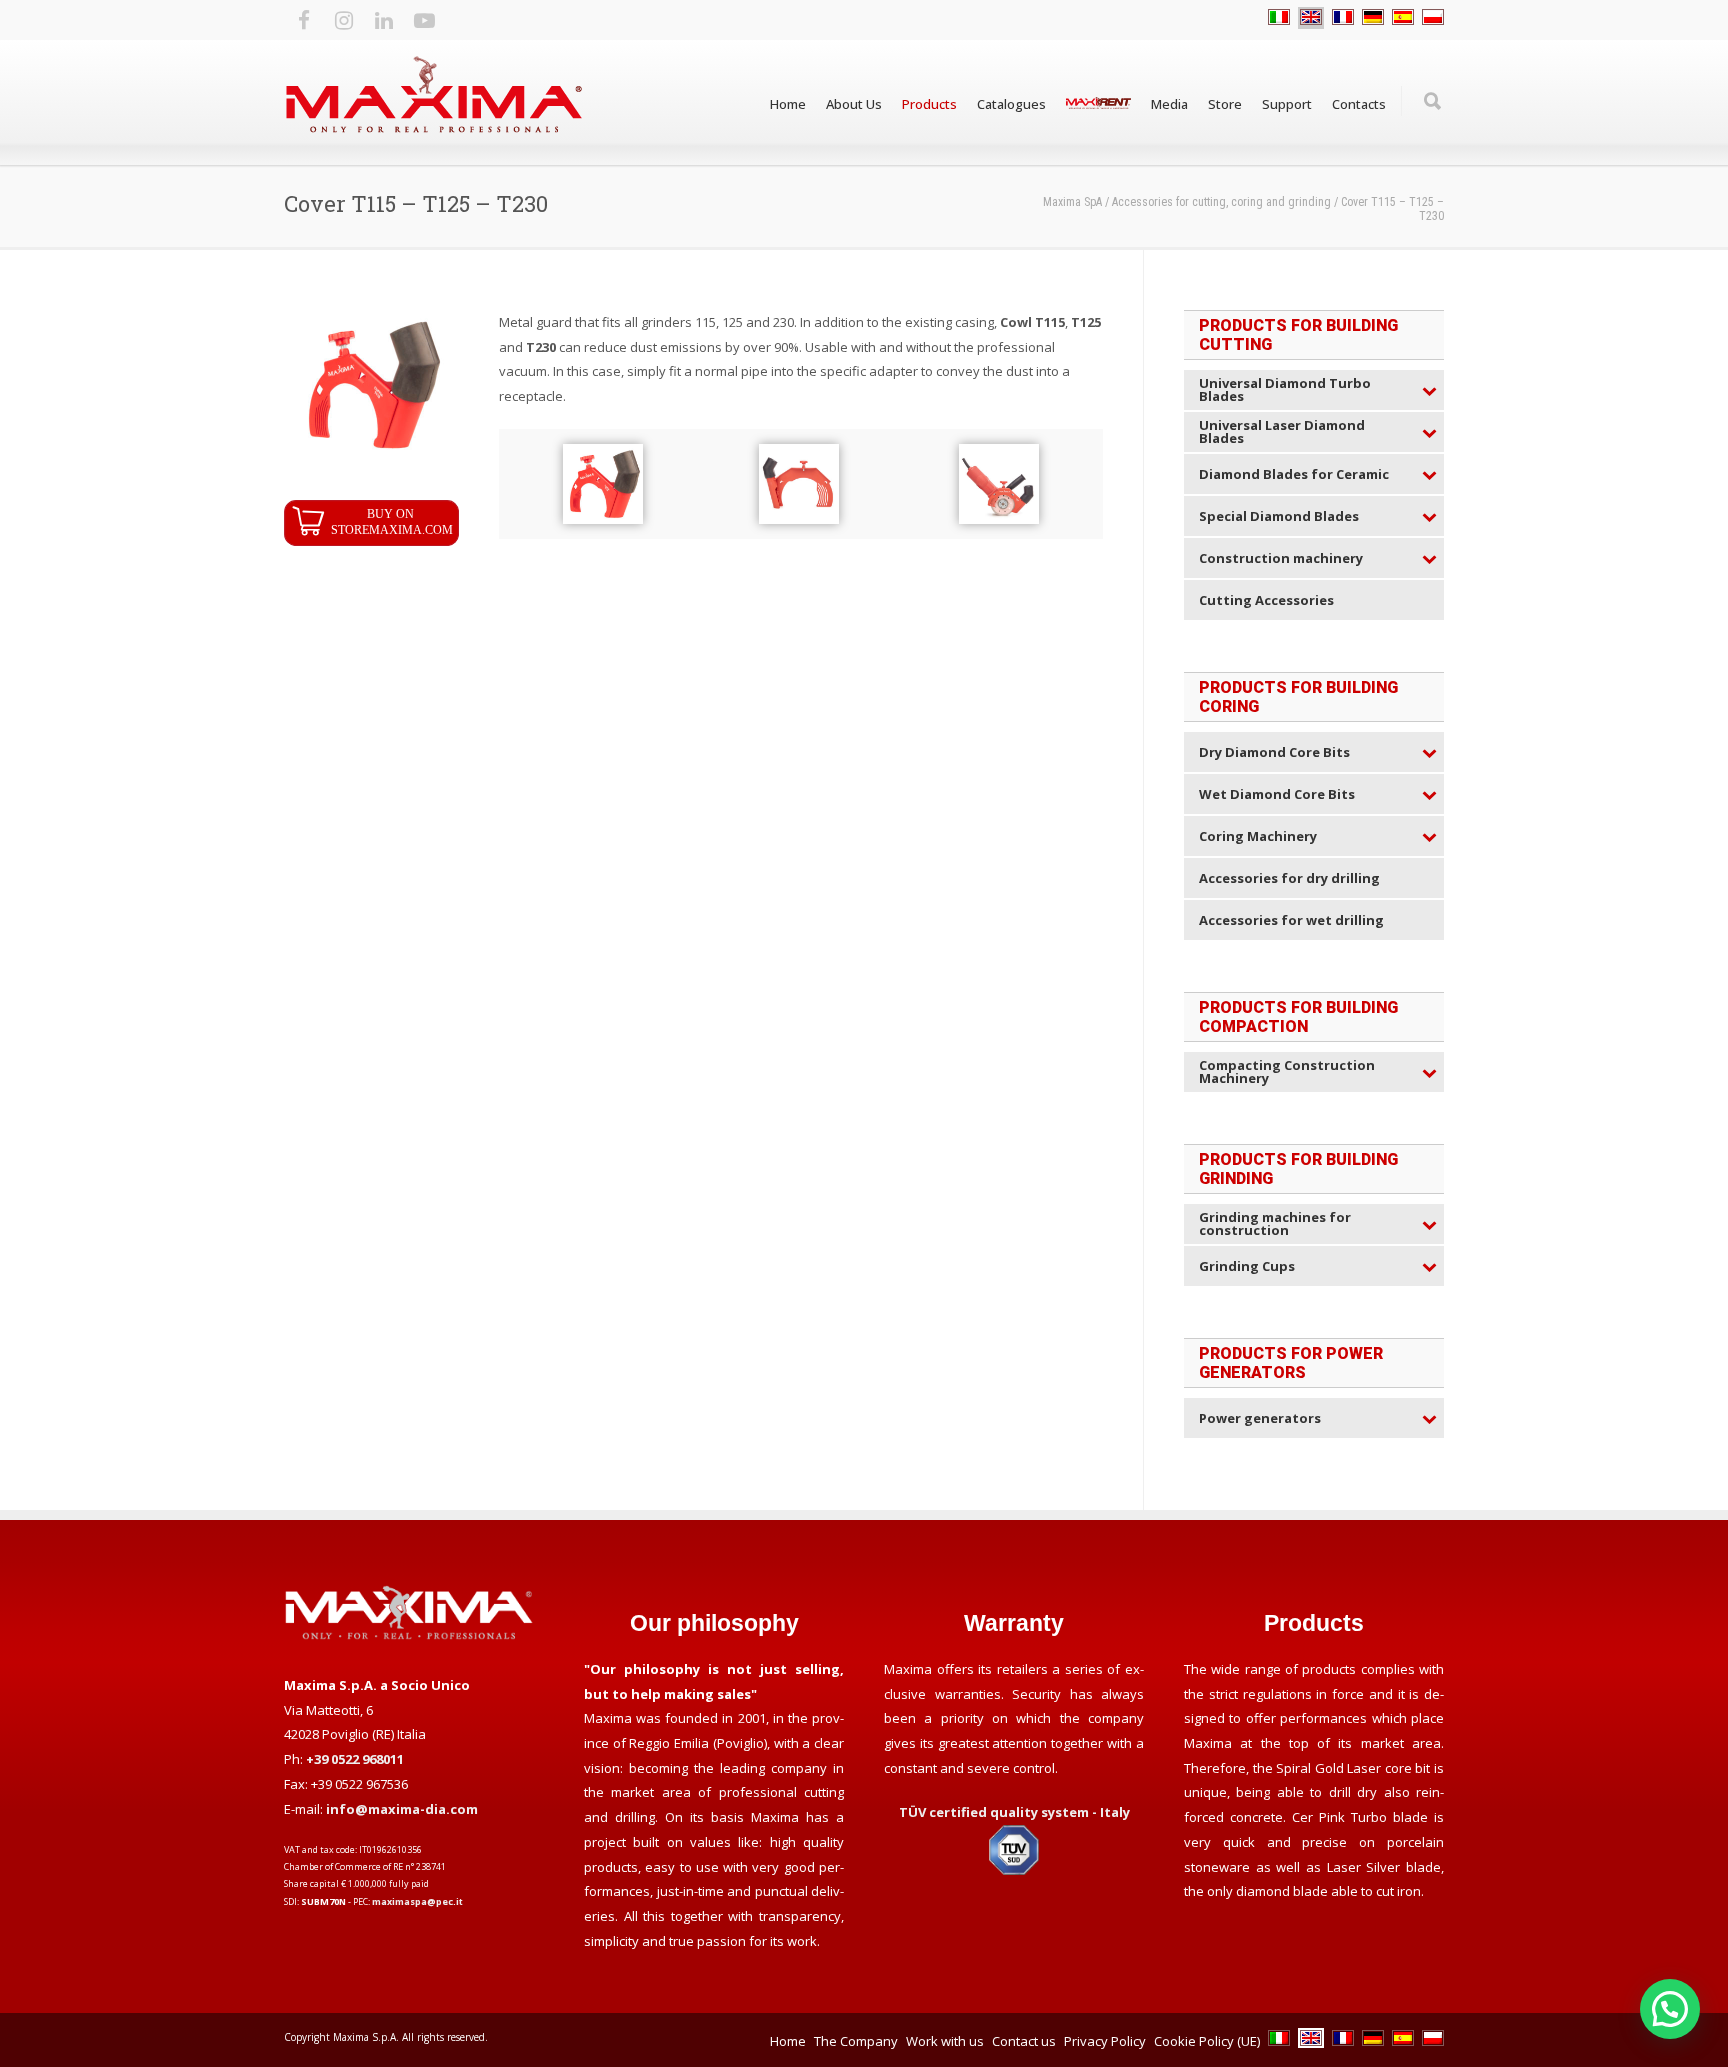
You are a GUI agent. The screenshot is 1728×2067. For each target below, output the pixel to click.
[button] (1670, 2009)
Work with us (945, 2041)
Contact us (1024, 2041)
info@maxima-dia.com (402, 1809)
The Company (856, 2041)
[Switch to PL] (1433, 18)
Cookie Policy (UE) (1207, 2041)
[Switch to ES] (1403, 18)
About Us (854, 104)
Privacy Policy (1105, 2041)
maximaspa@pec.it (417, 1901)
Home (788, 104)
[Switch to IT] (1279, 18)
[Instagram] (344, 20)
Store (1225, 104)
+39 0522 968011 (355, 1759)
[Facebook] (304, 20)
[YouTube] (424, 20)
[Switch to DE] (1373, 18)
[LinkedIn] (384, 20)
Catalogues (1011, 104)
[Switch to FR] (1343, 18)
